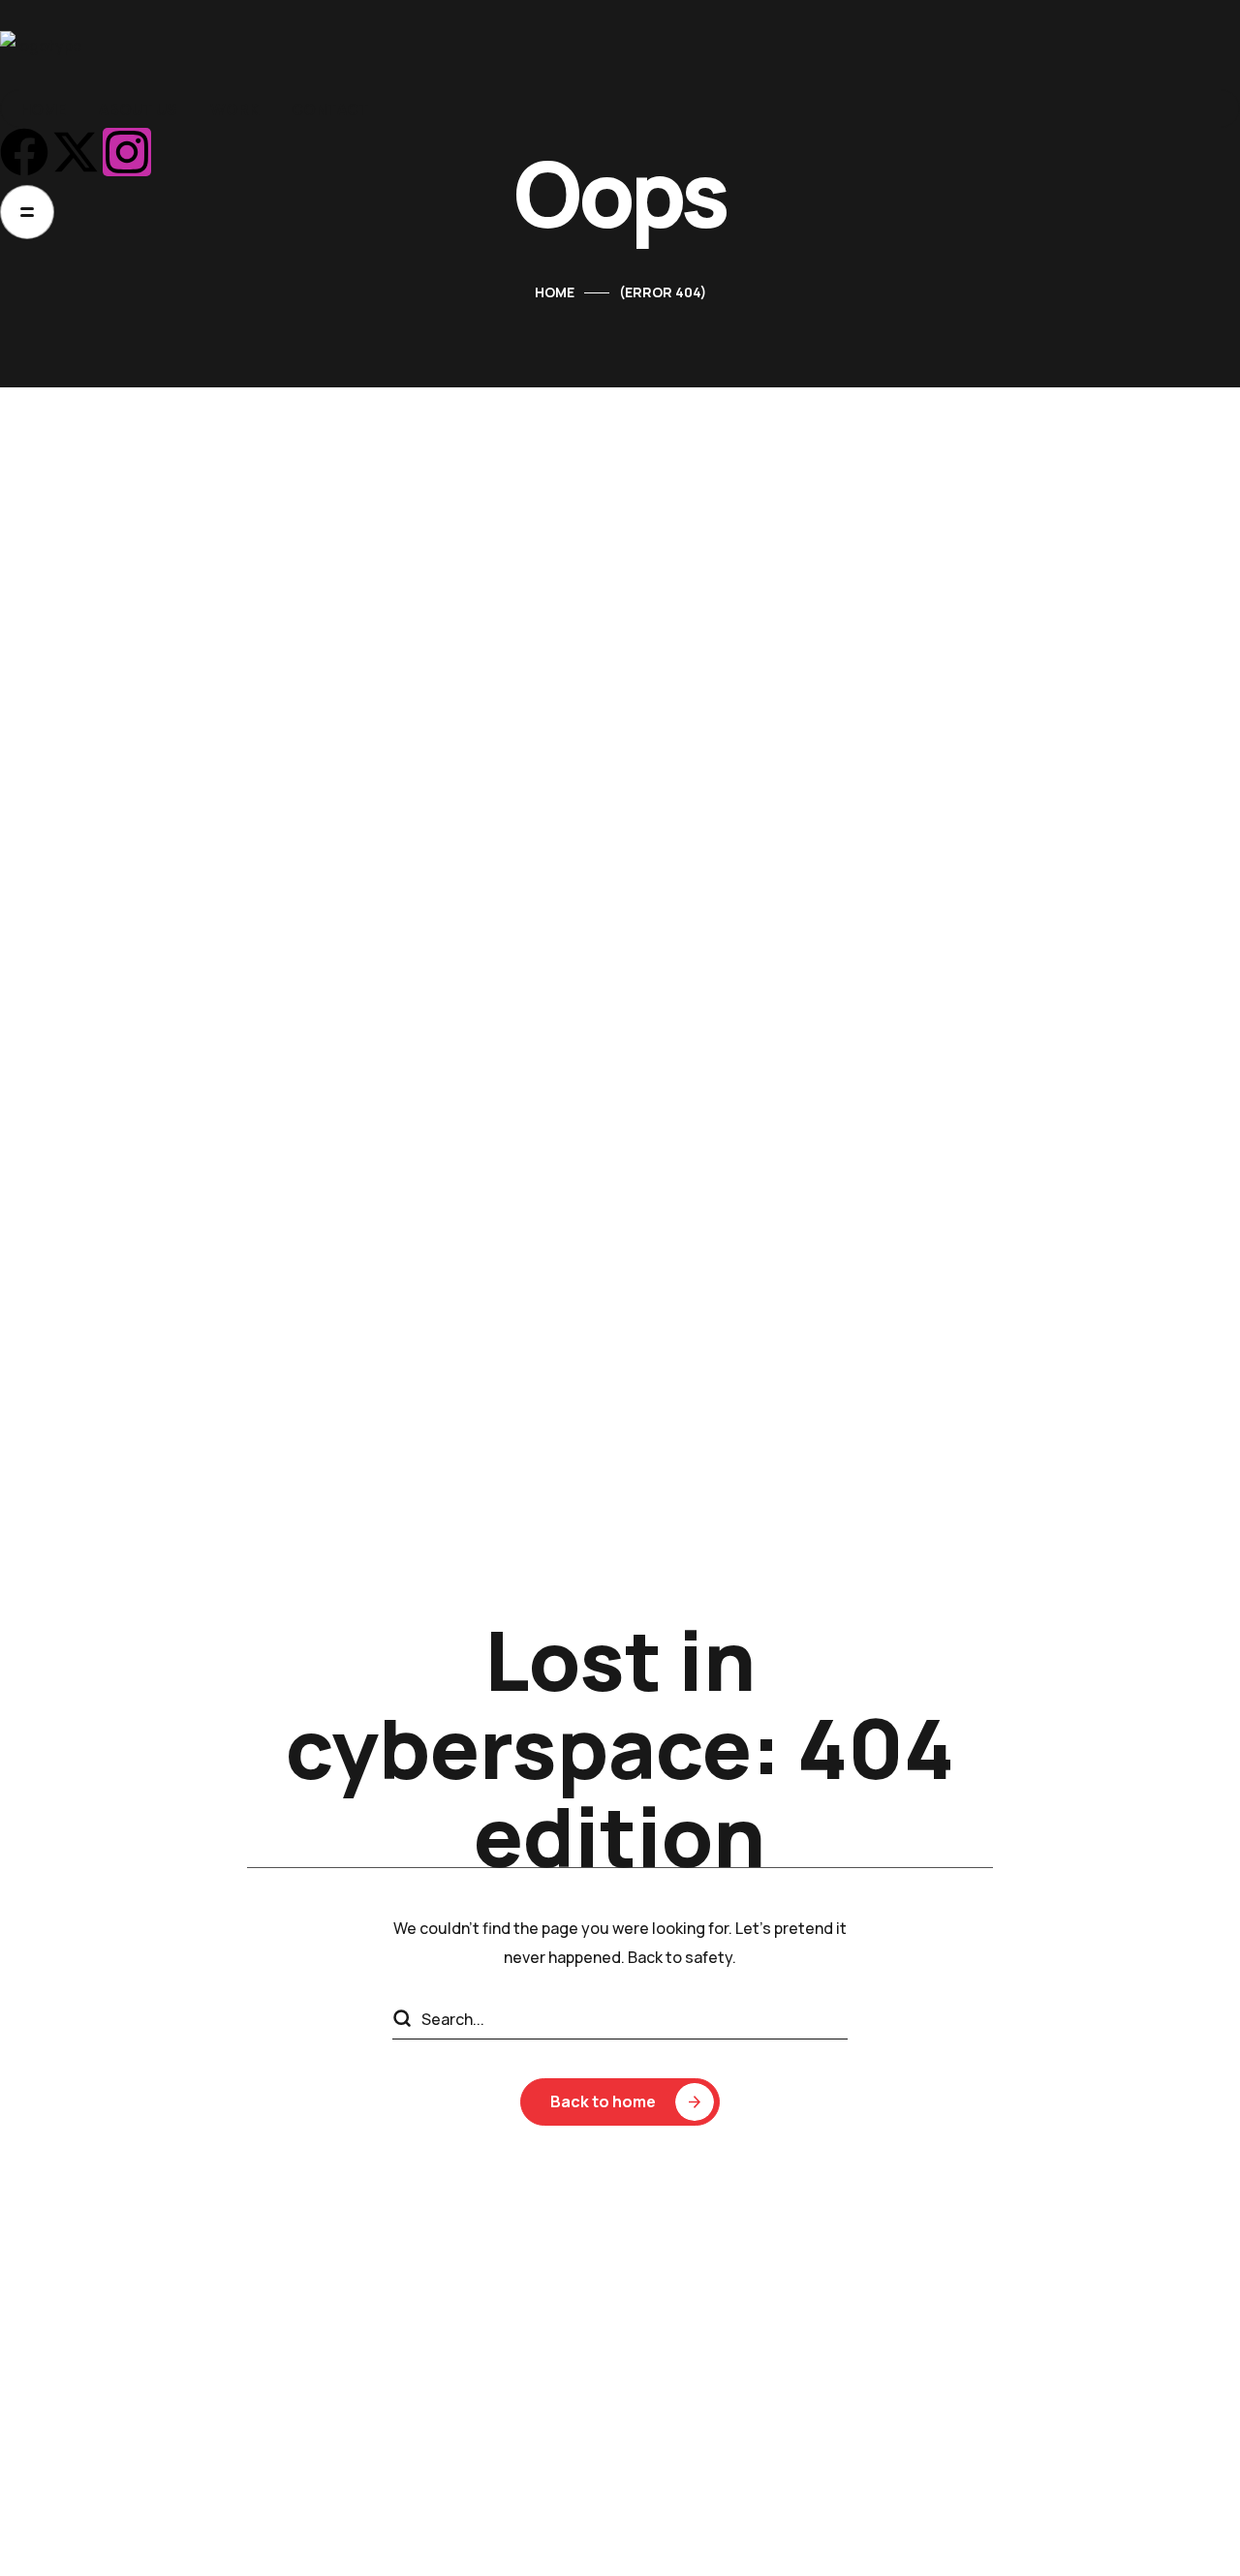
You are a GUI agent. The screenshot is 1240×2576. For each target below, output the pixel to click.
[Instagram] (127, 152)
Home (555, 292)
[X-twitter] (76, 152)
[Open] (27, 212)
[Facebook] (24, 152)
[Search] (401, 2020)
